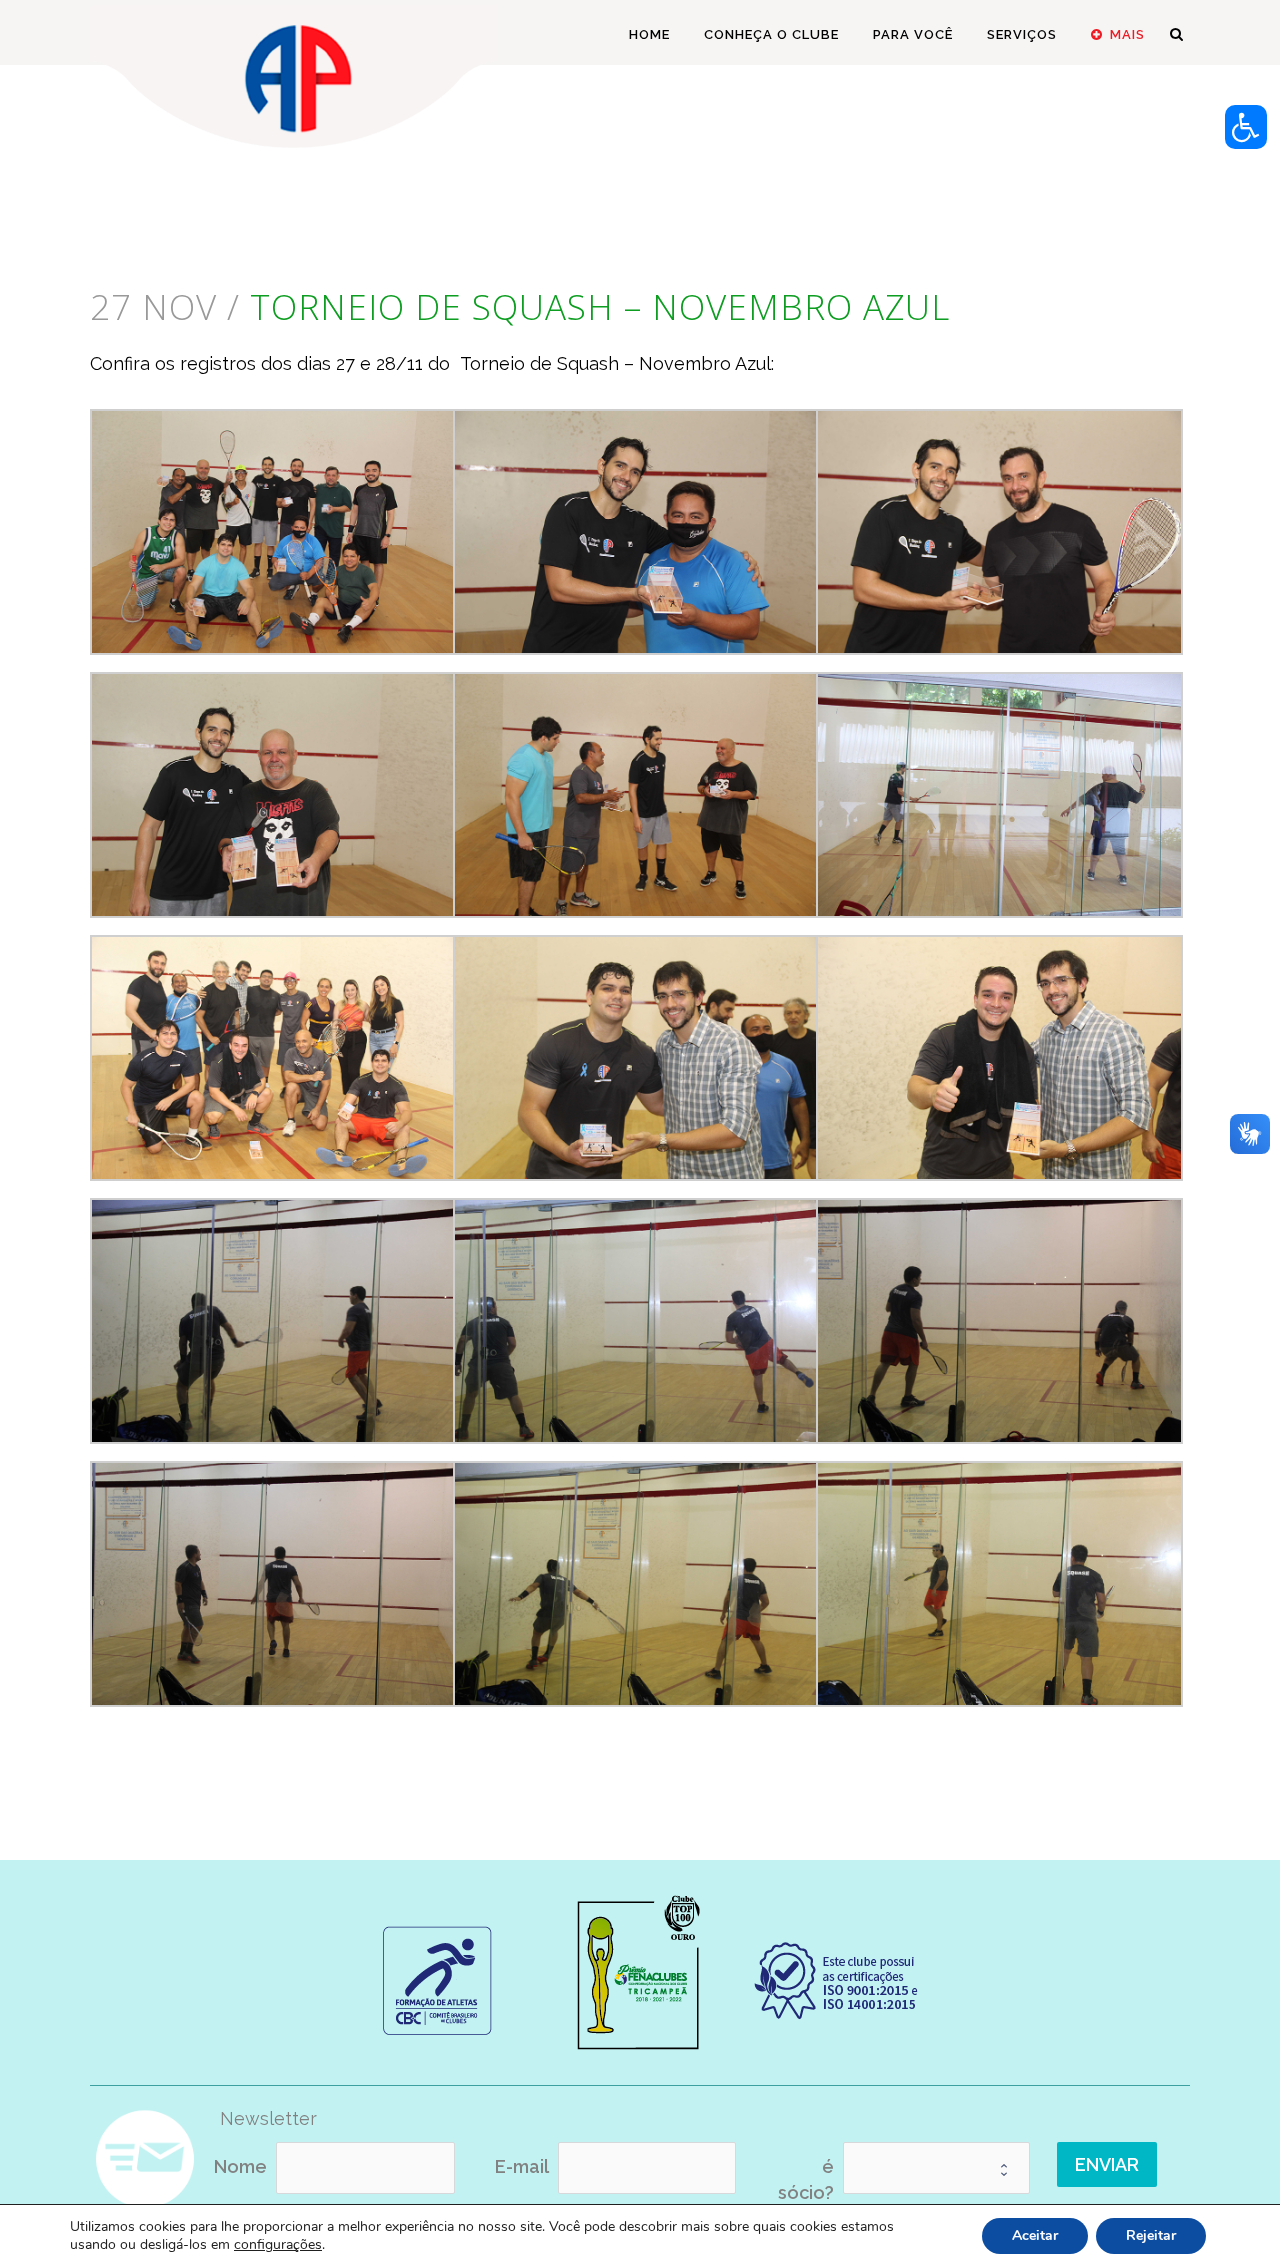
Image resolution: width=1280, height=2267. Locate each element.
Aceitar (1035, 2235)
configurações (278, 2245)
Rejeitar (1151, 2235)
